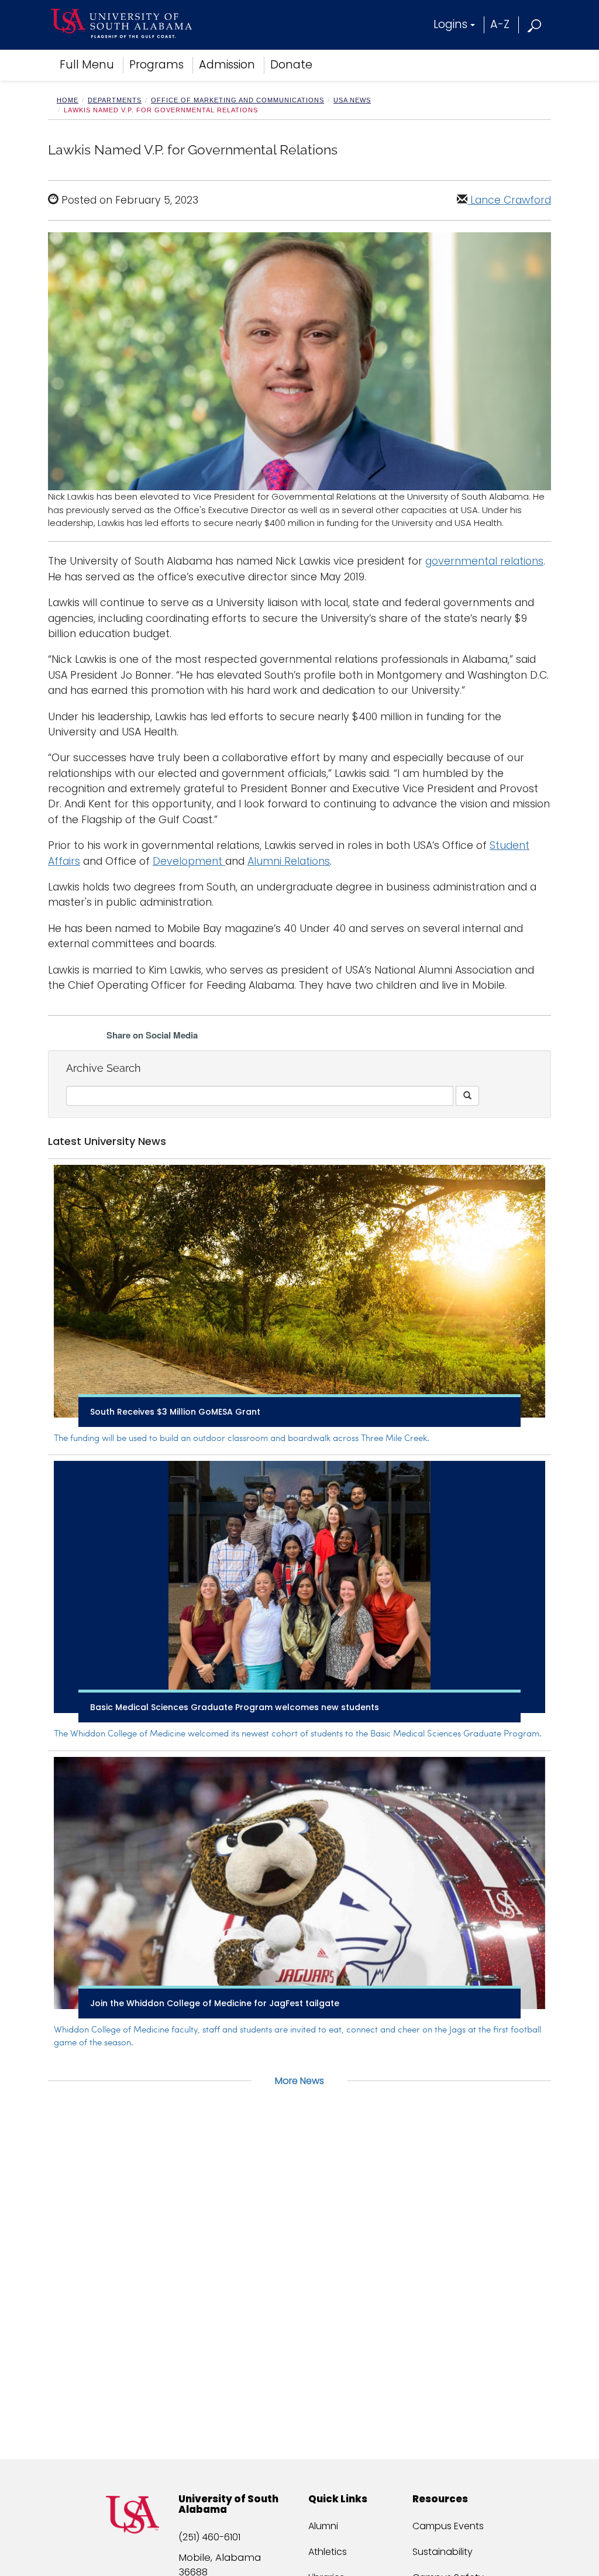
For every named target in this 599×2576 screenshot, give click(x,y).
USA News (352, 100)
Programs (156, 65)
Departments (115, 100)
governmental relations (484, 561)
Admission (227, 65)
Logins (450, 24)
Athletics (328, 2552)
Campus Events (448, 2526)
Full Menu (87, 65)
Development (189, 861)
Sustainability (443, 2552)
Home (68, 100)
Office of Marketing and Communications (237, 100)
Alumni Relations (289, 861)
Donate (291, 65)
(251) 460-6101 (209, 2537)
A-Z (500, 24)
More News (299, 2081)
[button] (535, 24)
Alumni (323, 2526)
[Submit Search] (467, 1096)
